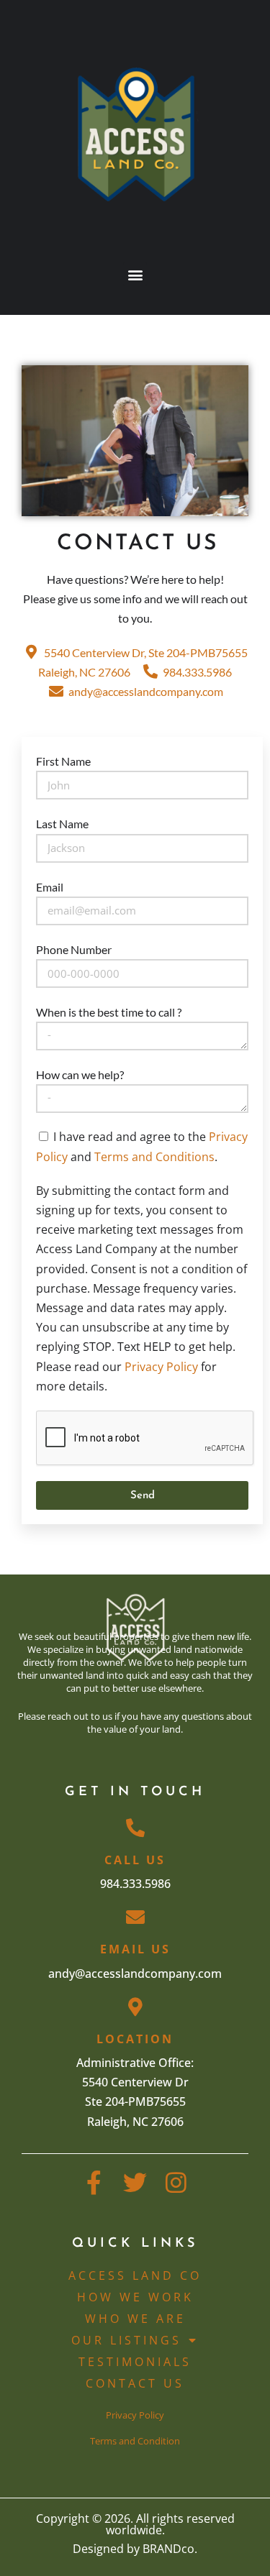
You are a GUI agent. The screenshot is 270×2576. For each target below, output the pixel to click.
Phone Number (74, 949)
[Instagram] (176, 2182)
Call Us (135, 1860)
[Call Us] (135, 1828)
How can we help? (80, 1074)
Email (50, 887)
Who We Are (135, 2319)
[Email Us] (135, 1917)
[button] (135, 274)
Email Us (135, 1949)
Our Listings (126, 2340)
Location (135, 2039)
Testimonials (135, 2362)
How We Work (135, 2297)
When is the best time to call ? (109, 1012)
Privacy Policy (161, 1367)
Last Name (62, 824)
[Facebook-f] (94, 2182)
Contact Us (135, 2383)
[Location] (135, 2007)
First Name (63, 761)
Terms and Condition (135, 2441)
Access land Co (135, 2275)
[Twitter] (135, 2182)
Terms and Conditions (154, 1157)
